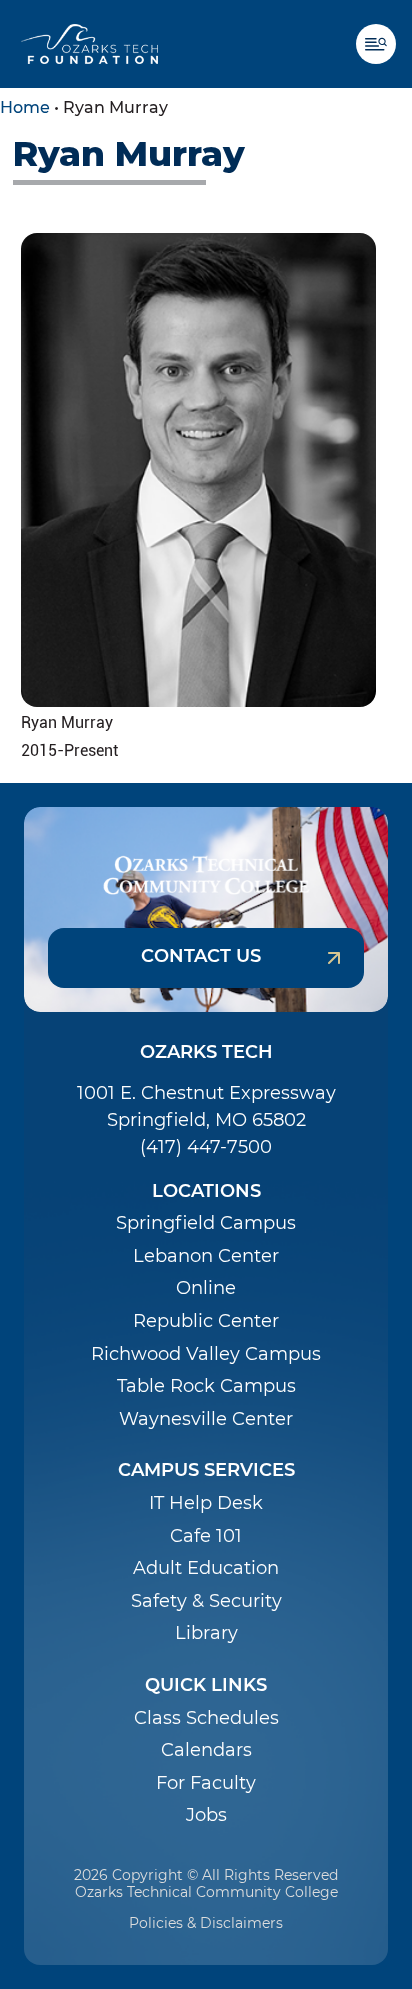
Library (206, 1633)
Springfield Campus (206, 1223)
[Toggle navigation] (384, 44)
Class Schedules (206, 1718)
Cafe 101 (206, 1536)
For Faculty (206, 1783)
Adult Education (206, 1568)
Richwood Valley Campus (206, 1354)
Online (206, 1288)
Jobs (206, 1815)
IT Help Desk (206, 1503)
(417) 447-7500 (206, 1147)
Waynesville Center (206, 1419)
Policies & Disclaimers (206, 1923)
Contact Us (201, 956)
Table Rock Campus (206, 1386)
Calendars (206, 1750)
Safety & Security (206, 1601)
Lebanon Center (206, 1256)
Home (25, 107)
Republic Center (206, 1321)
